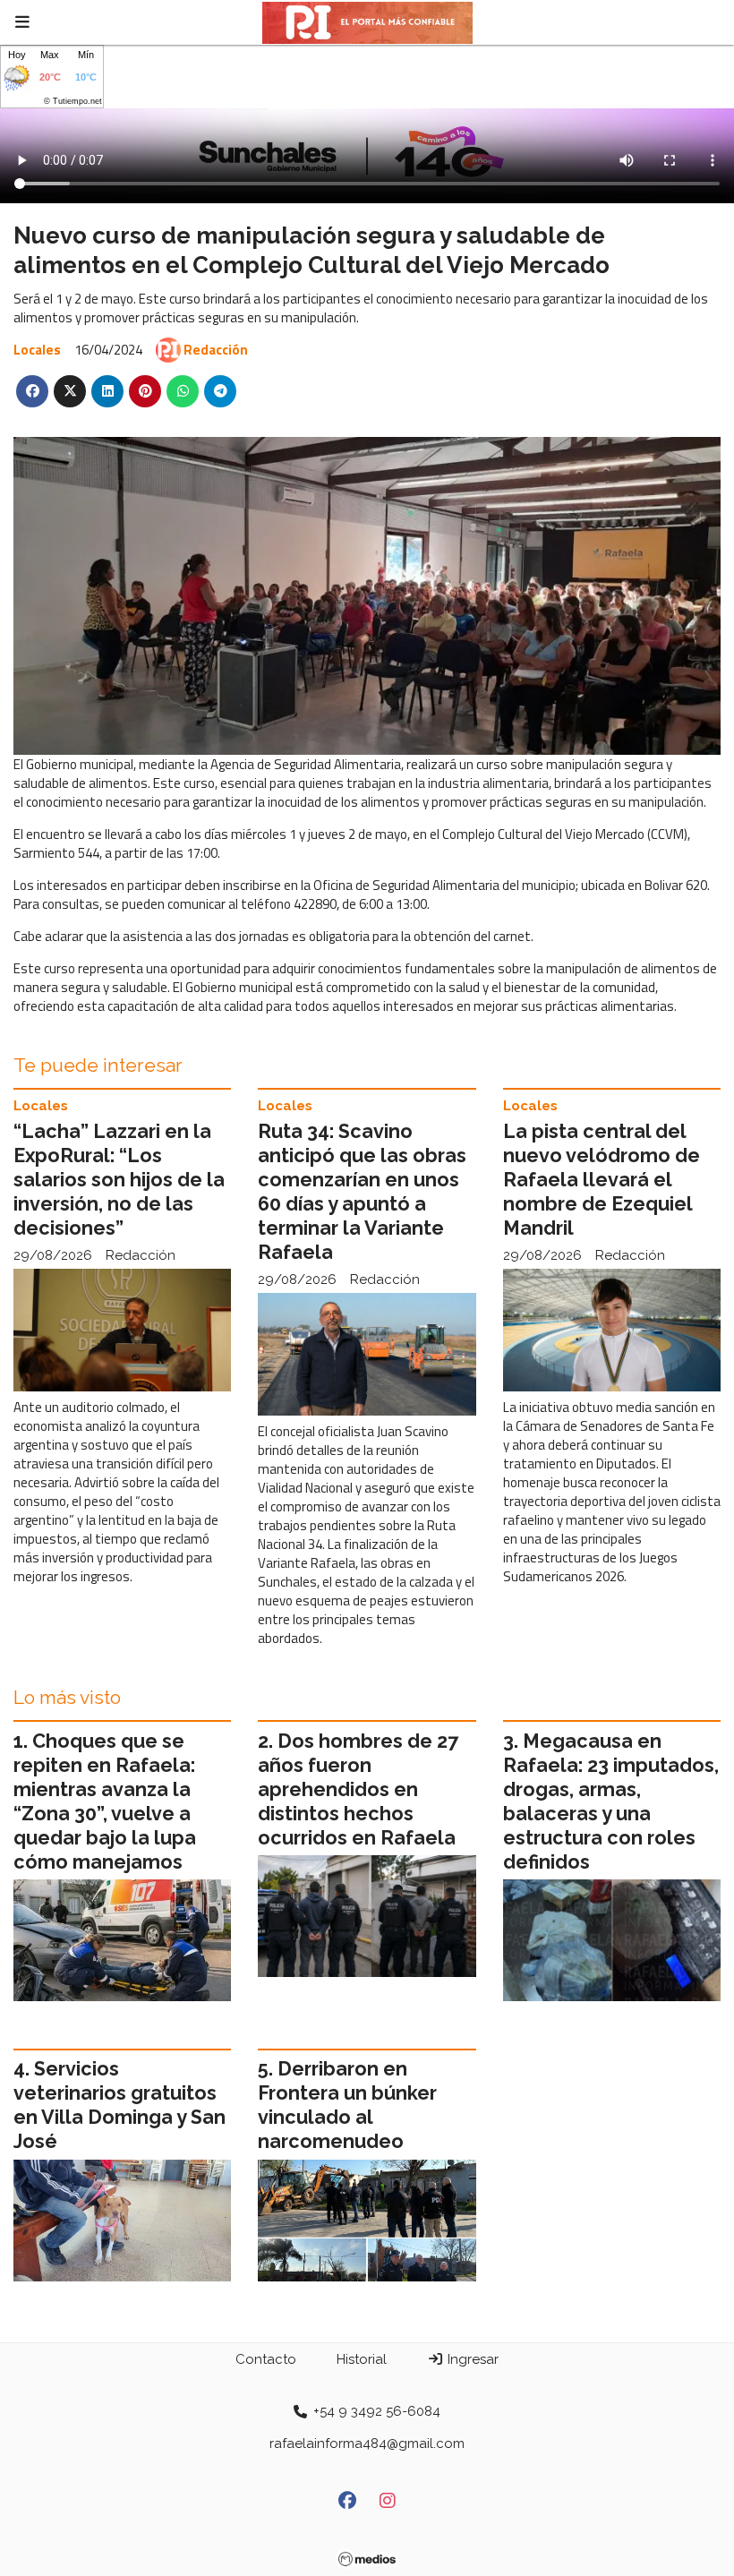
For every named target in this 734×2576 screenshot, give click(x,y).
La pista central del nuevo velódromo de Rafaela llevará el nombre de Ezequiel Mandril (602, 1180)
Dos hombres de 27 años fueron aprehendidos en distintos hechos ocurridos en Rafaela (358, 1789)
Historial (362, 2359)
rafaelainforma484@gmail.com (367, 2443)
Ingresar (471, 2359)
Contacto (266, 2359)
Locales (37, 350)
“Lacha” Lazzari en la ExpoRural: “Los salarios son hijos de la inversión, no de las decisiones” (119, 1180)
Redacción (216, 350)
